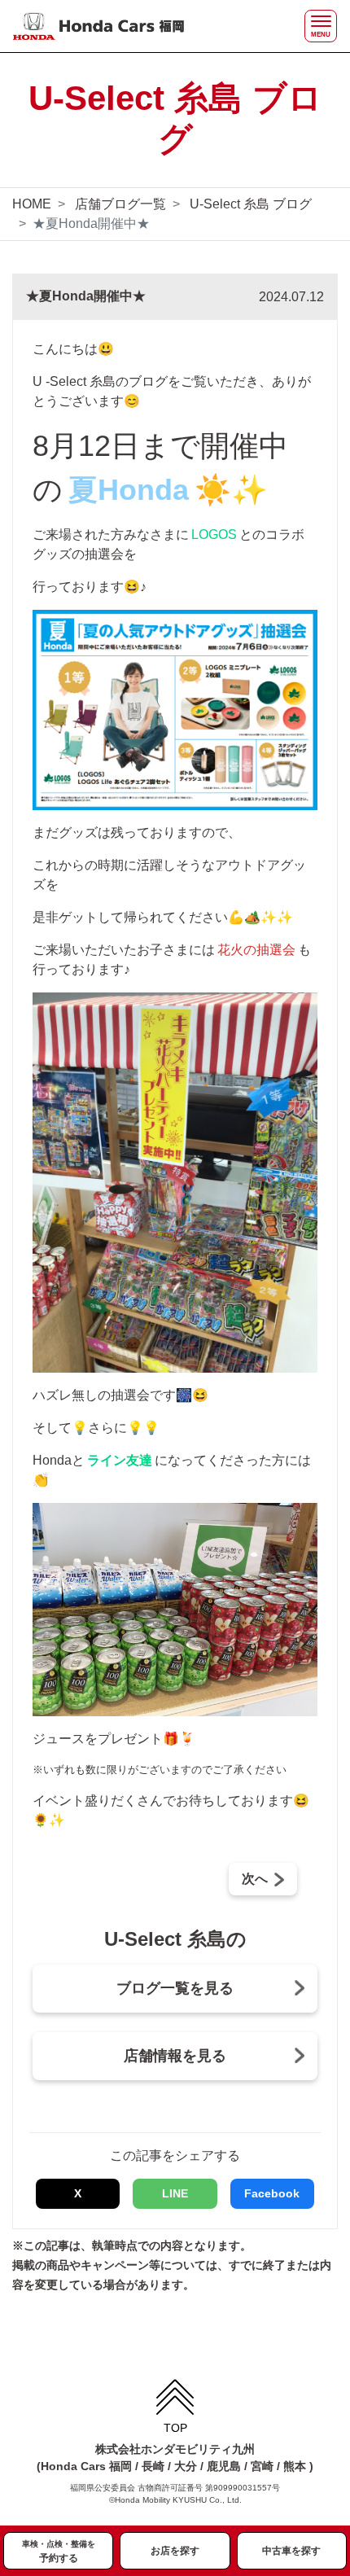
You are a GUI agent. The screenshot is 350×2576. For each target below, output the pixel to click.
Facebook (272, 2193)
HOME (32, 204)
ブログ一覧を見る (175, 1988)
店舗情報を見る (175, 2056)
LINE (175, 2193)
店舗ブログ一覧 (120, 204)
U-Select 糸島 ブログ (251, 204)
